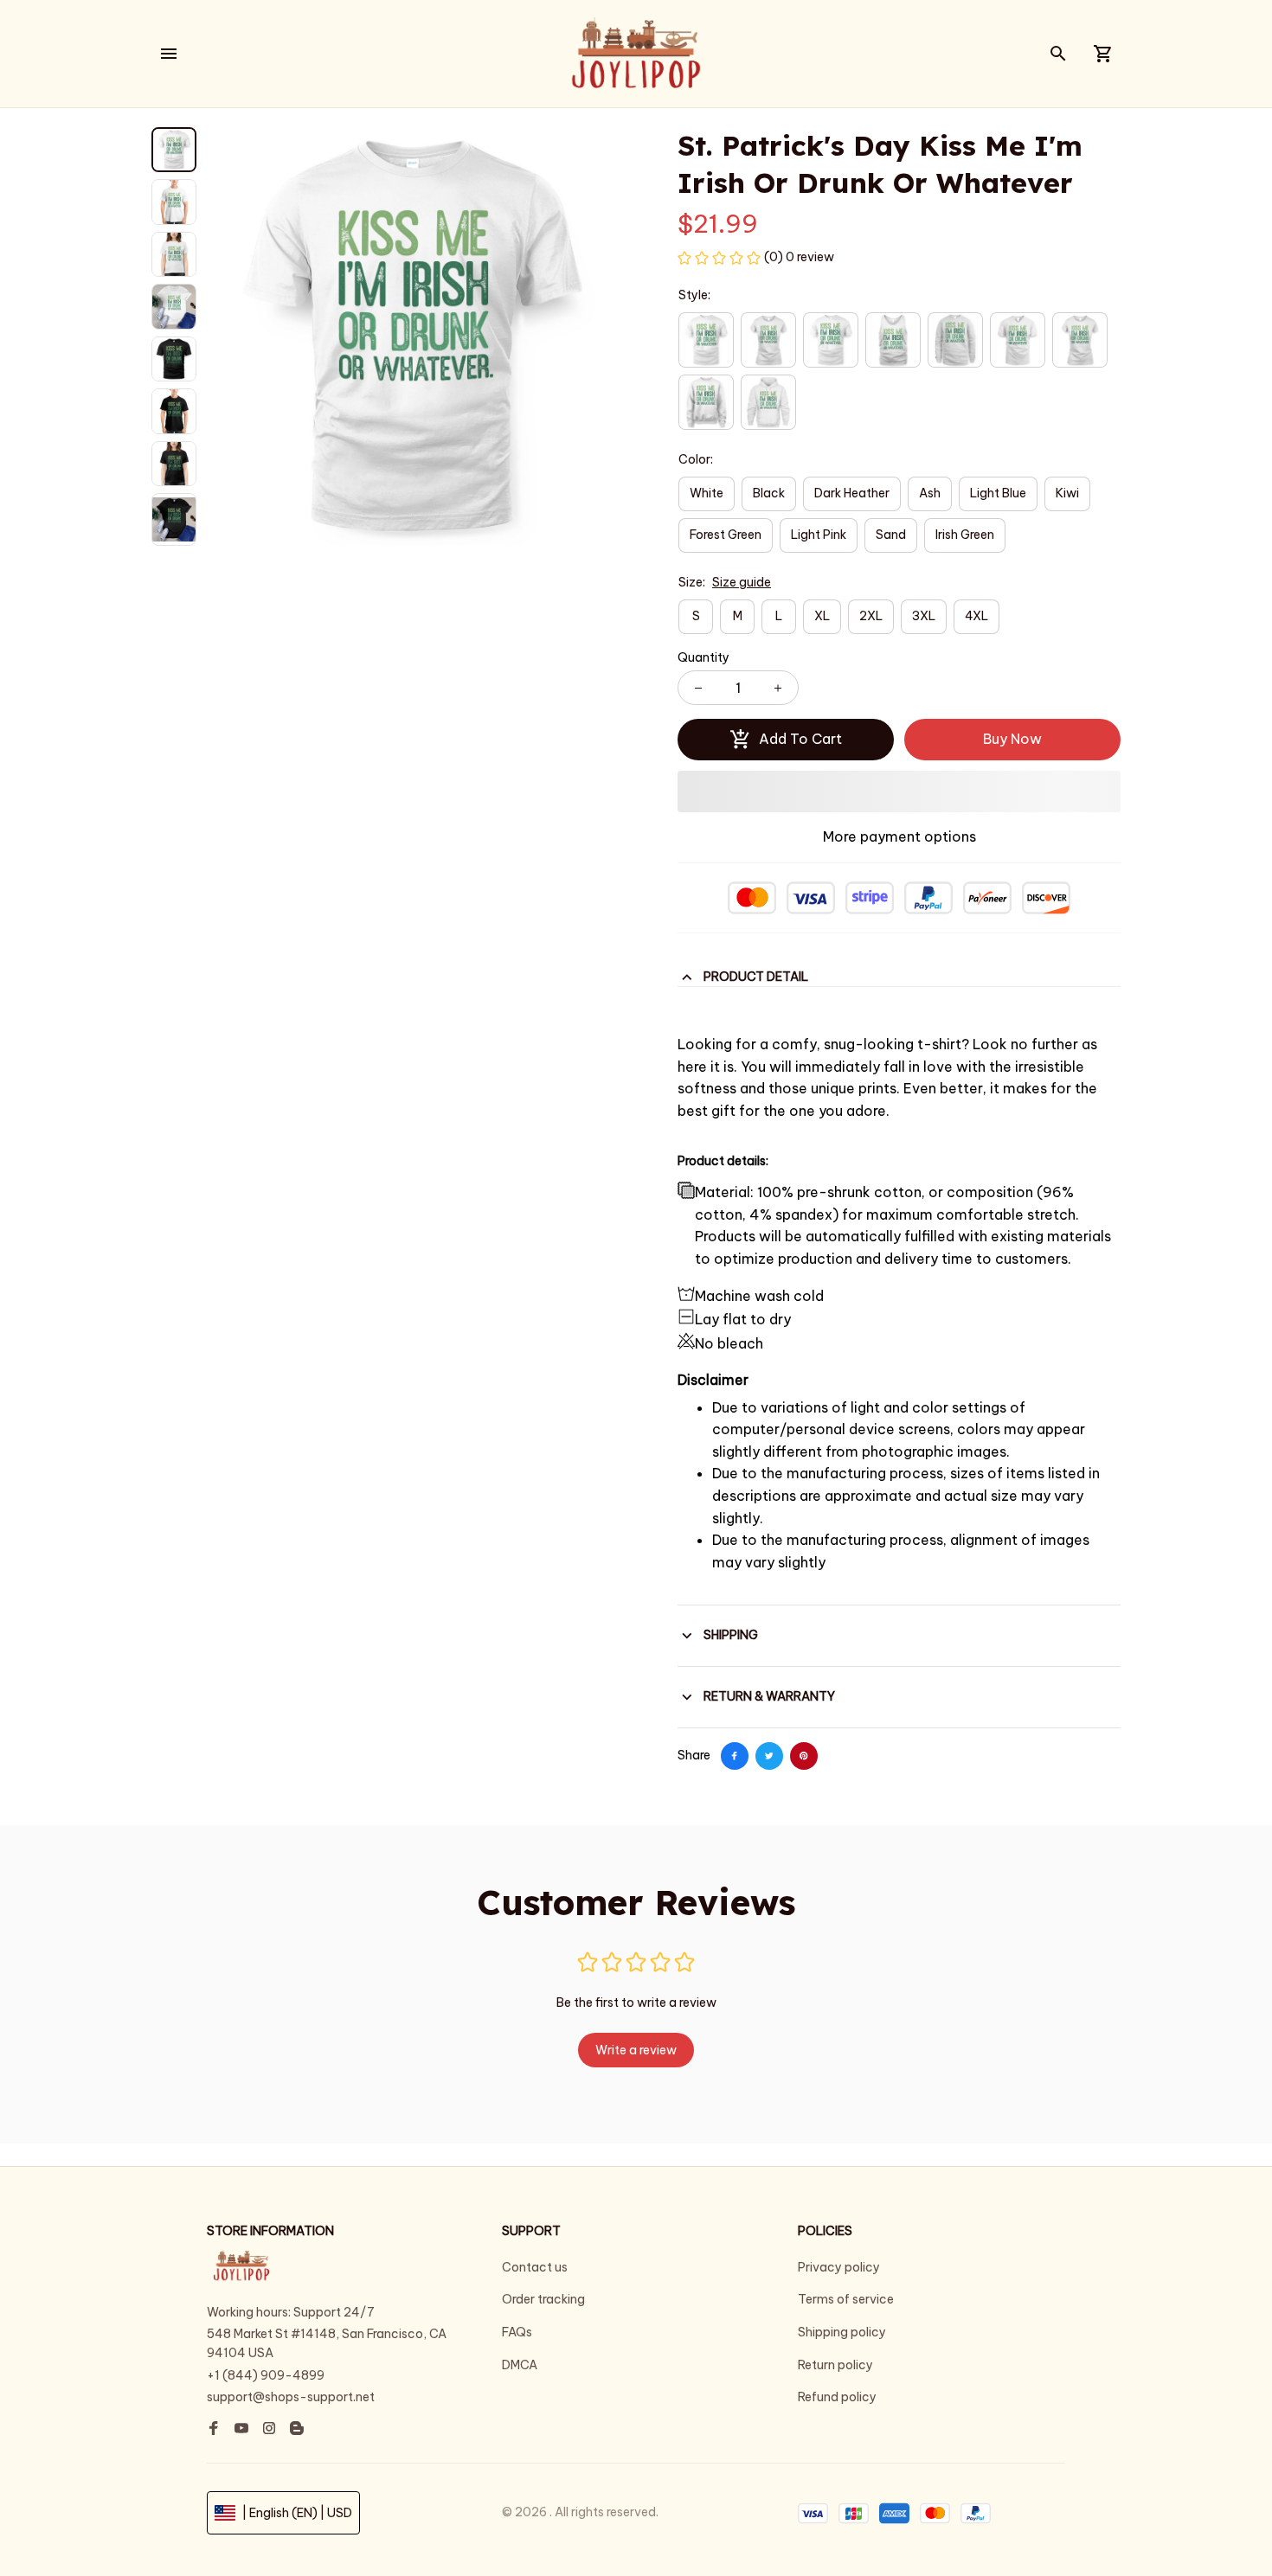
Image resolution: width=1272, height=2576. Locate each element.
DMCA (520, 2365)
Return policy (835, 2365)
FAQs (517, 2332)
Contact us (535, 2267)
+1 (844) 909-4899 (266, 2375)
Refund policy (837, 2397)
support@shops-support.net (291, 2397)
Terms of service (846, 2299)
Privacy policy (839, 2267)
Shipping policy (842, 2332)
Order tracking (543, 2299)
